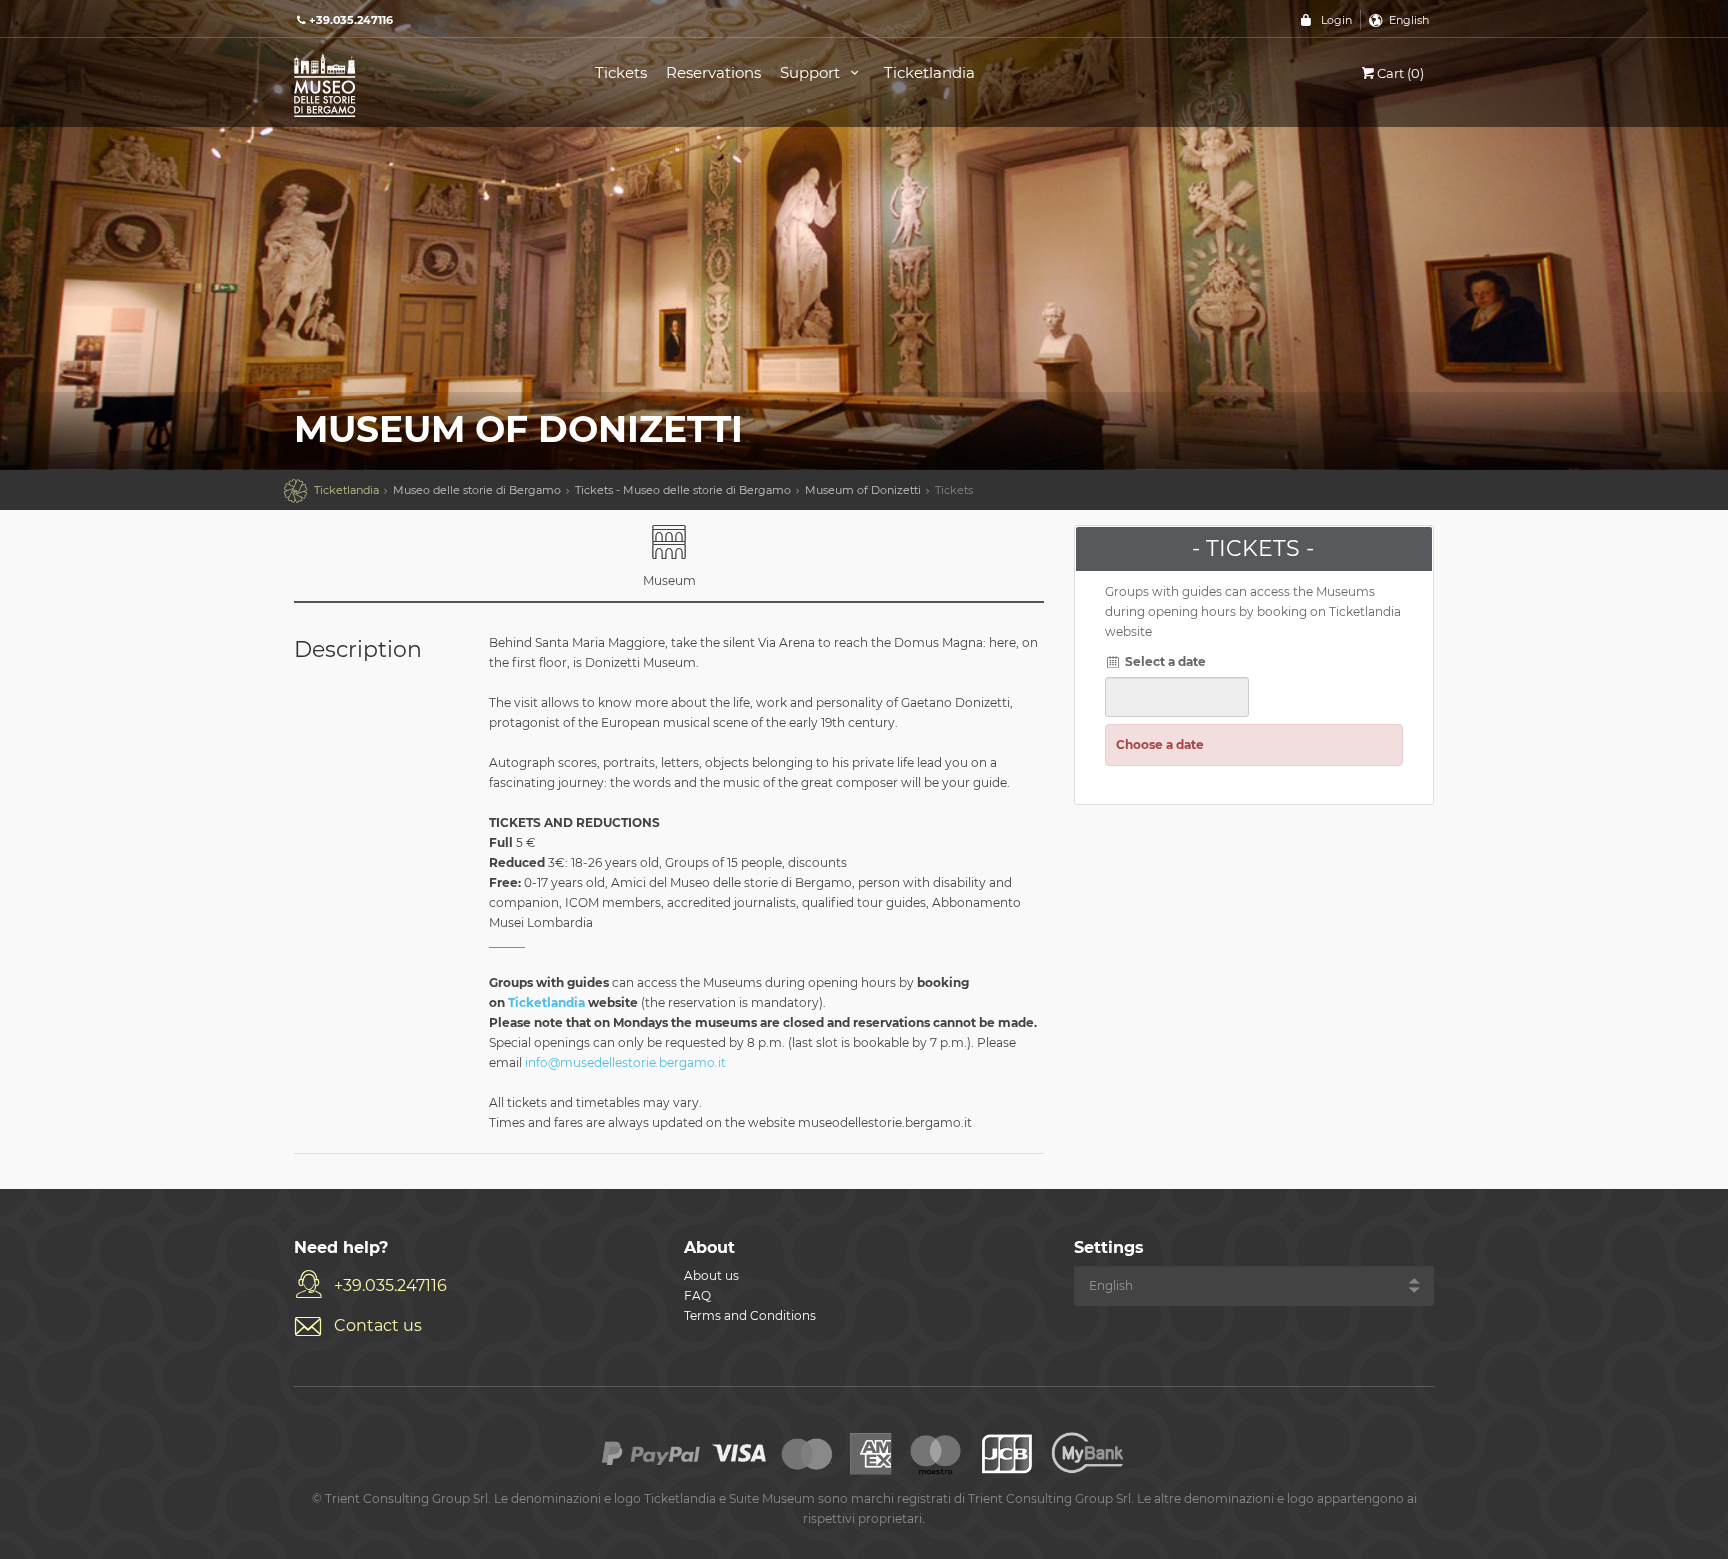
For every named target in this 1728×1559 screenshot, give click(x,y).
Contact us (378, 1325)
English (1409, 20)
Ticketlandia (929, 72)
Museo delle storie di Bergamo (477, 490)
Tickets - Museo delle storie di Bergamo (683, 490)
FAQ (697, 1295)
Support (812, 72)
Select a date (1164, 661)
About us (711, 1275)
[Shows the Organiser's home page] (422, 83)
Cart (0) (1400, 73)
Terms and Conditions (750, 1315)
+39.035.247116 (390, 1285)
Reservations (713, 72)
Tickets (621, 72)
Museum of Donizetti (863, 490)
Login (1336, 20)
